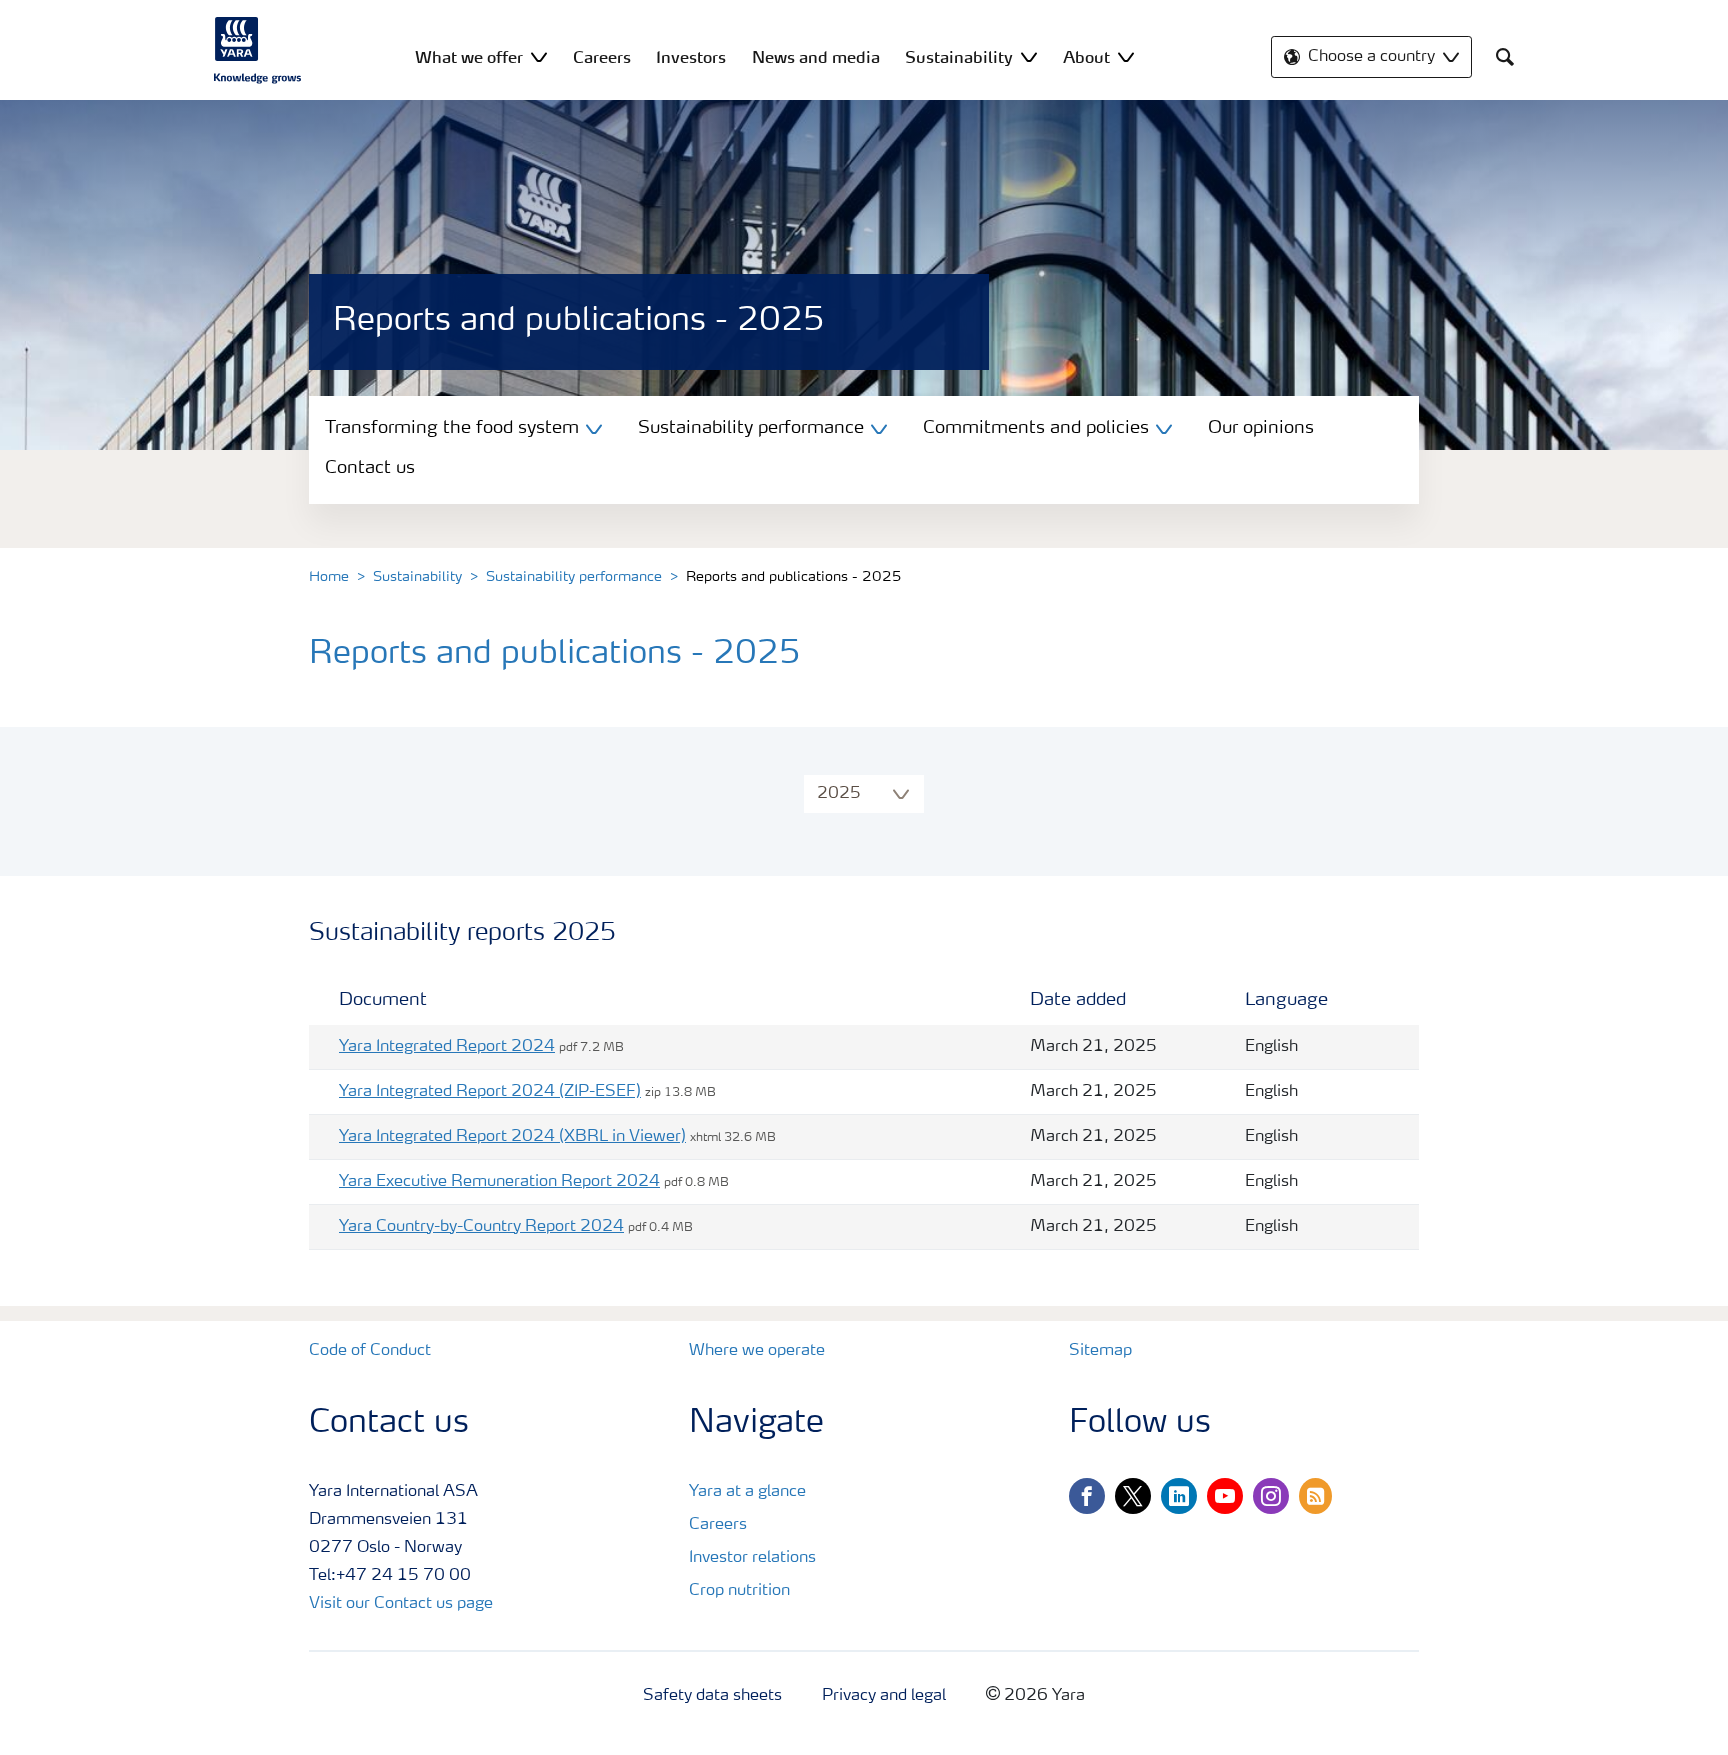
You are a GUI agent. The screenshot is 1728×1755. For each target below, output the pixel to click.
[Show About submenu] (1126, 56)
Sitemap (1100, 1351)
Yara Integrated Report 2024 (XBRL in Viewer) (512, 1137)
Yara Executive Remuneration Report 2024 (499, 1182)
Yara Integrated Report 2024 (447, 1047)
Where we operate (757, 1351)
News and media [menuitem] (816, 57)
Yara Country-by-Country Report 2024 (481, 1227)
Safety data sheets (712, 1696)
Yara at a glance (747, 1492)
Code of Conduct (370, 1351)
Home (329, 577)
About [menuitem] (1086, 57)
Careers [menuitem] (602, 57)
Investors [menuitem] (691, 57)
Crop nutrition (739, 1591)
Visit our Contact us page (401, 1604)
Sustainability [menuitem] (959, 57)
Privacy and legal (884, 1696)
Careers (718, 1525)
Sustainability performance (574, 577)
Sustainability (417, 577)
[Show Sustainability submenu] (1029, 56)
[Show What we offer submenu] (539, 56)
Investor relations (752, 1558)
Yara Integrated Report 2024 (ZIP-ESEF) (490, 1092)
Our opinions (1261, 428)
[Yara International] (258, 50)
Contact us (370, 468)
